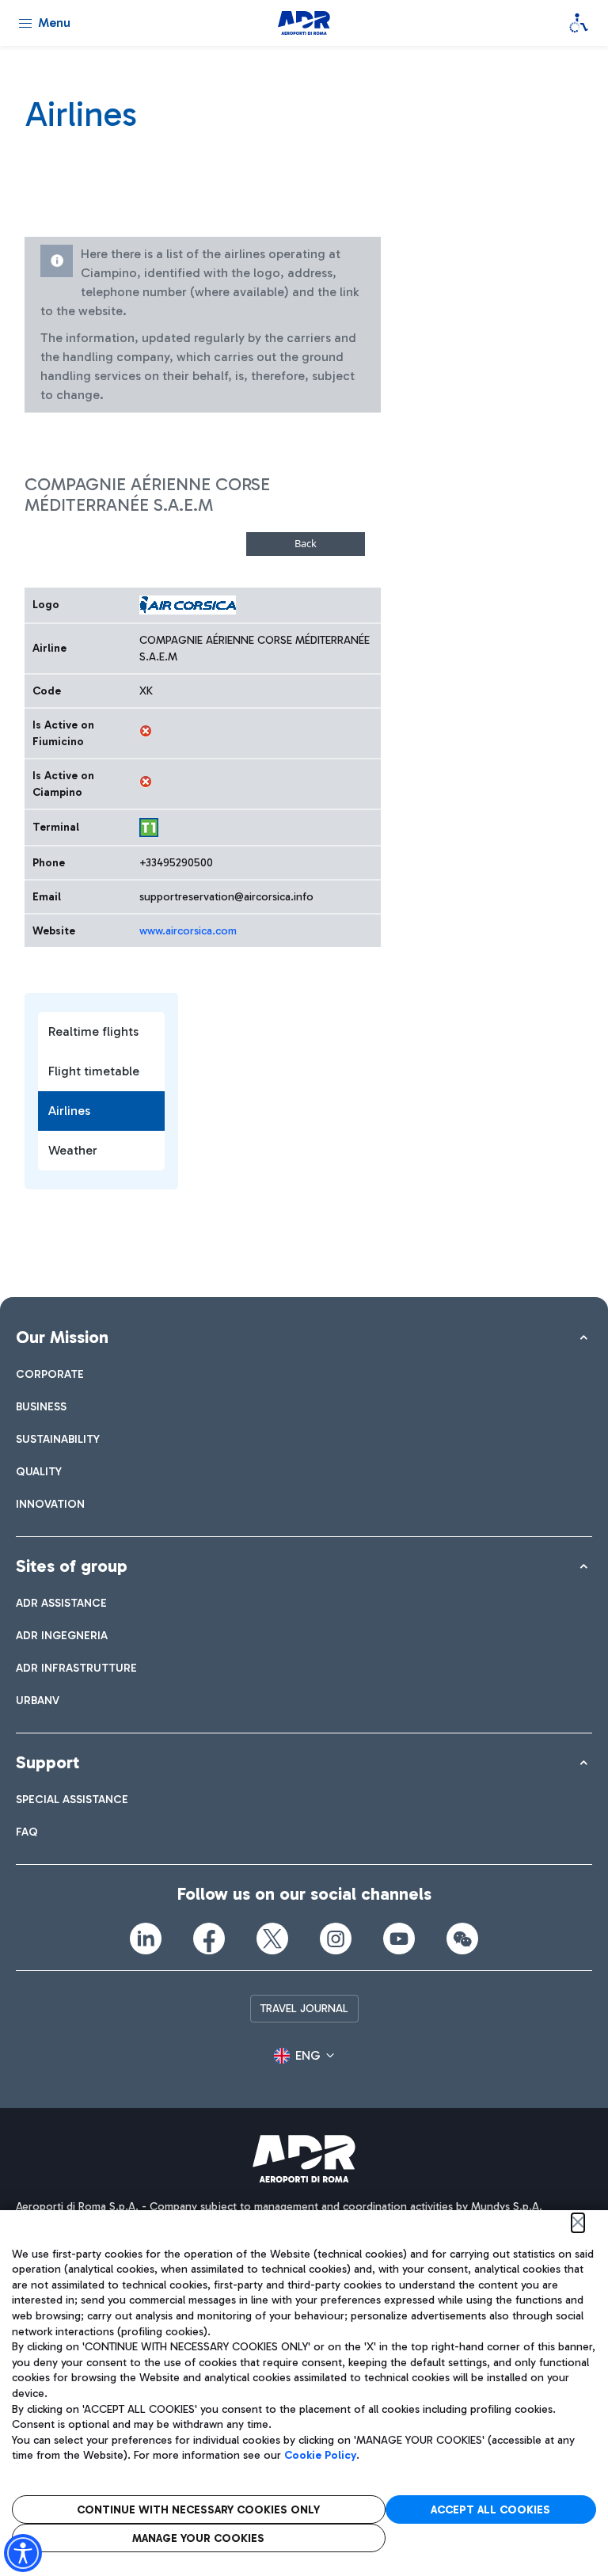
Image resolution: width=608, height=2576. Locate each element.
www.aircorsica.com (188, 931)
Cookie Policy (320, 2455)
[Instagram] (336, 1939)
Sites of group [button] (72, 1566)
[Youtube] (399, 1939)
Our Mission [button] (62, 1337)
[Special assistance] (579, 23)
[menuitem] (50, 1374)
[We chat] (462, 1939)
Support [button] (47, 1762)
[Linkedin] (146, 1939)
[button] (304, 2056)
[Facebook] (209, 1939)
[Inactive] (146, 731)
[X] (272, 1939)
